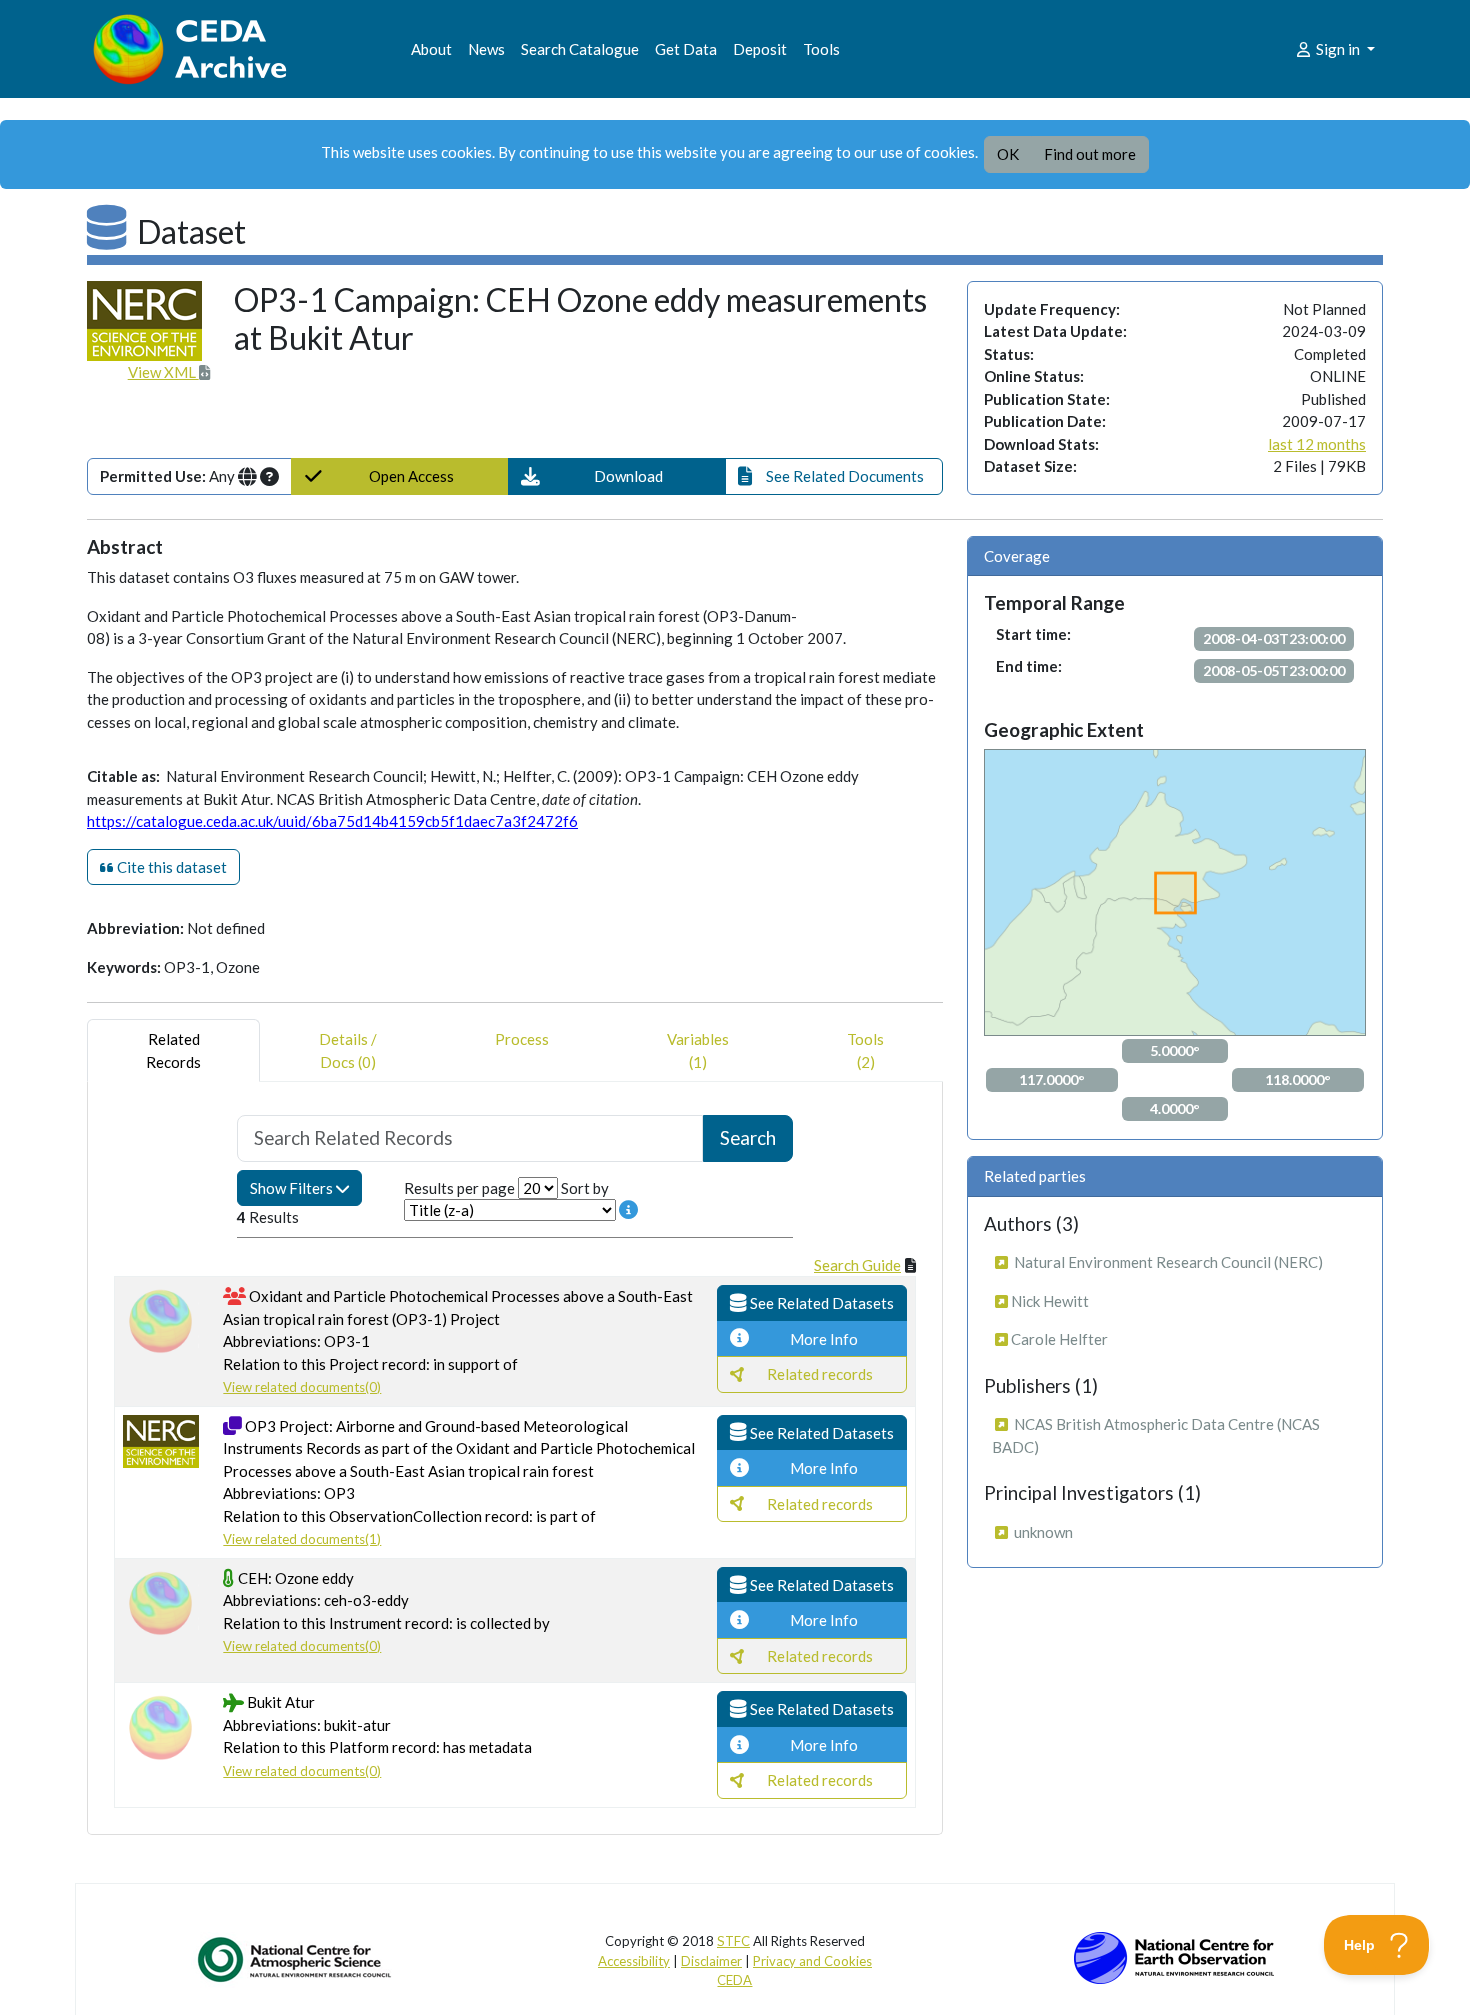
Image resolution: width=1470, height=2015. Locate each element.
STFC (733, 1941)
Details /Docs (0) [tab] (348, 1050)
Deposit (760, 49)
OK (1008, 154)
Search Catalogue (580, 49)
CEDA (734, 1980)
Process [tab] (522, 1039)
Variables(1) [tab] (698, 1050)
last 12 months (1317, 444)
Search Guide (857, 1265)
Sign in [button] (1338, 49)
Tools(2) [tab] (865, 1050)
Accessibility (634, 1961)
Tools (821, 49)
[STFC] (1174, 1956)
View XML (163, 372)
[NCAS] (296, 1959)
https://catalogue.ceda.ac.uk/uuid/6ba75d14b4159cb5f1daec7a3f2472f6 (332, 821)
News (486, 49)
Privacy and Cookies (812, 1961)
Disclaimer (711, 1961)
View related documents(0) (302, 1387)
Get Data (686, 49)
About (431, 49)
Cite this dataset (170, 867)
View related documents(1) (302, 1539)
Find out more (1090, 154)
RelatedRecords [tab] (173, 1050)
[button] (617, 476)
